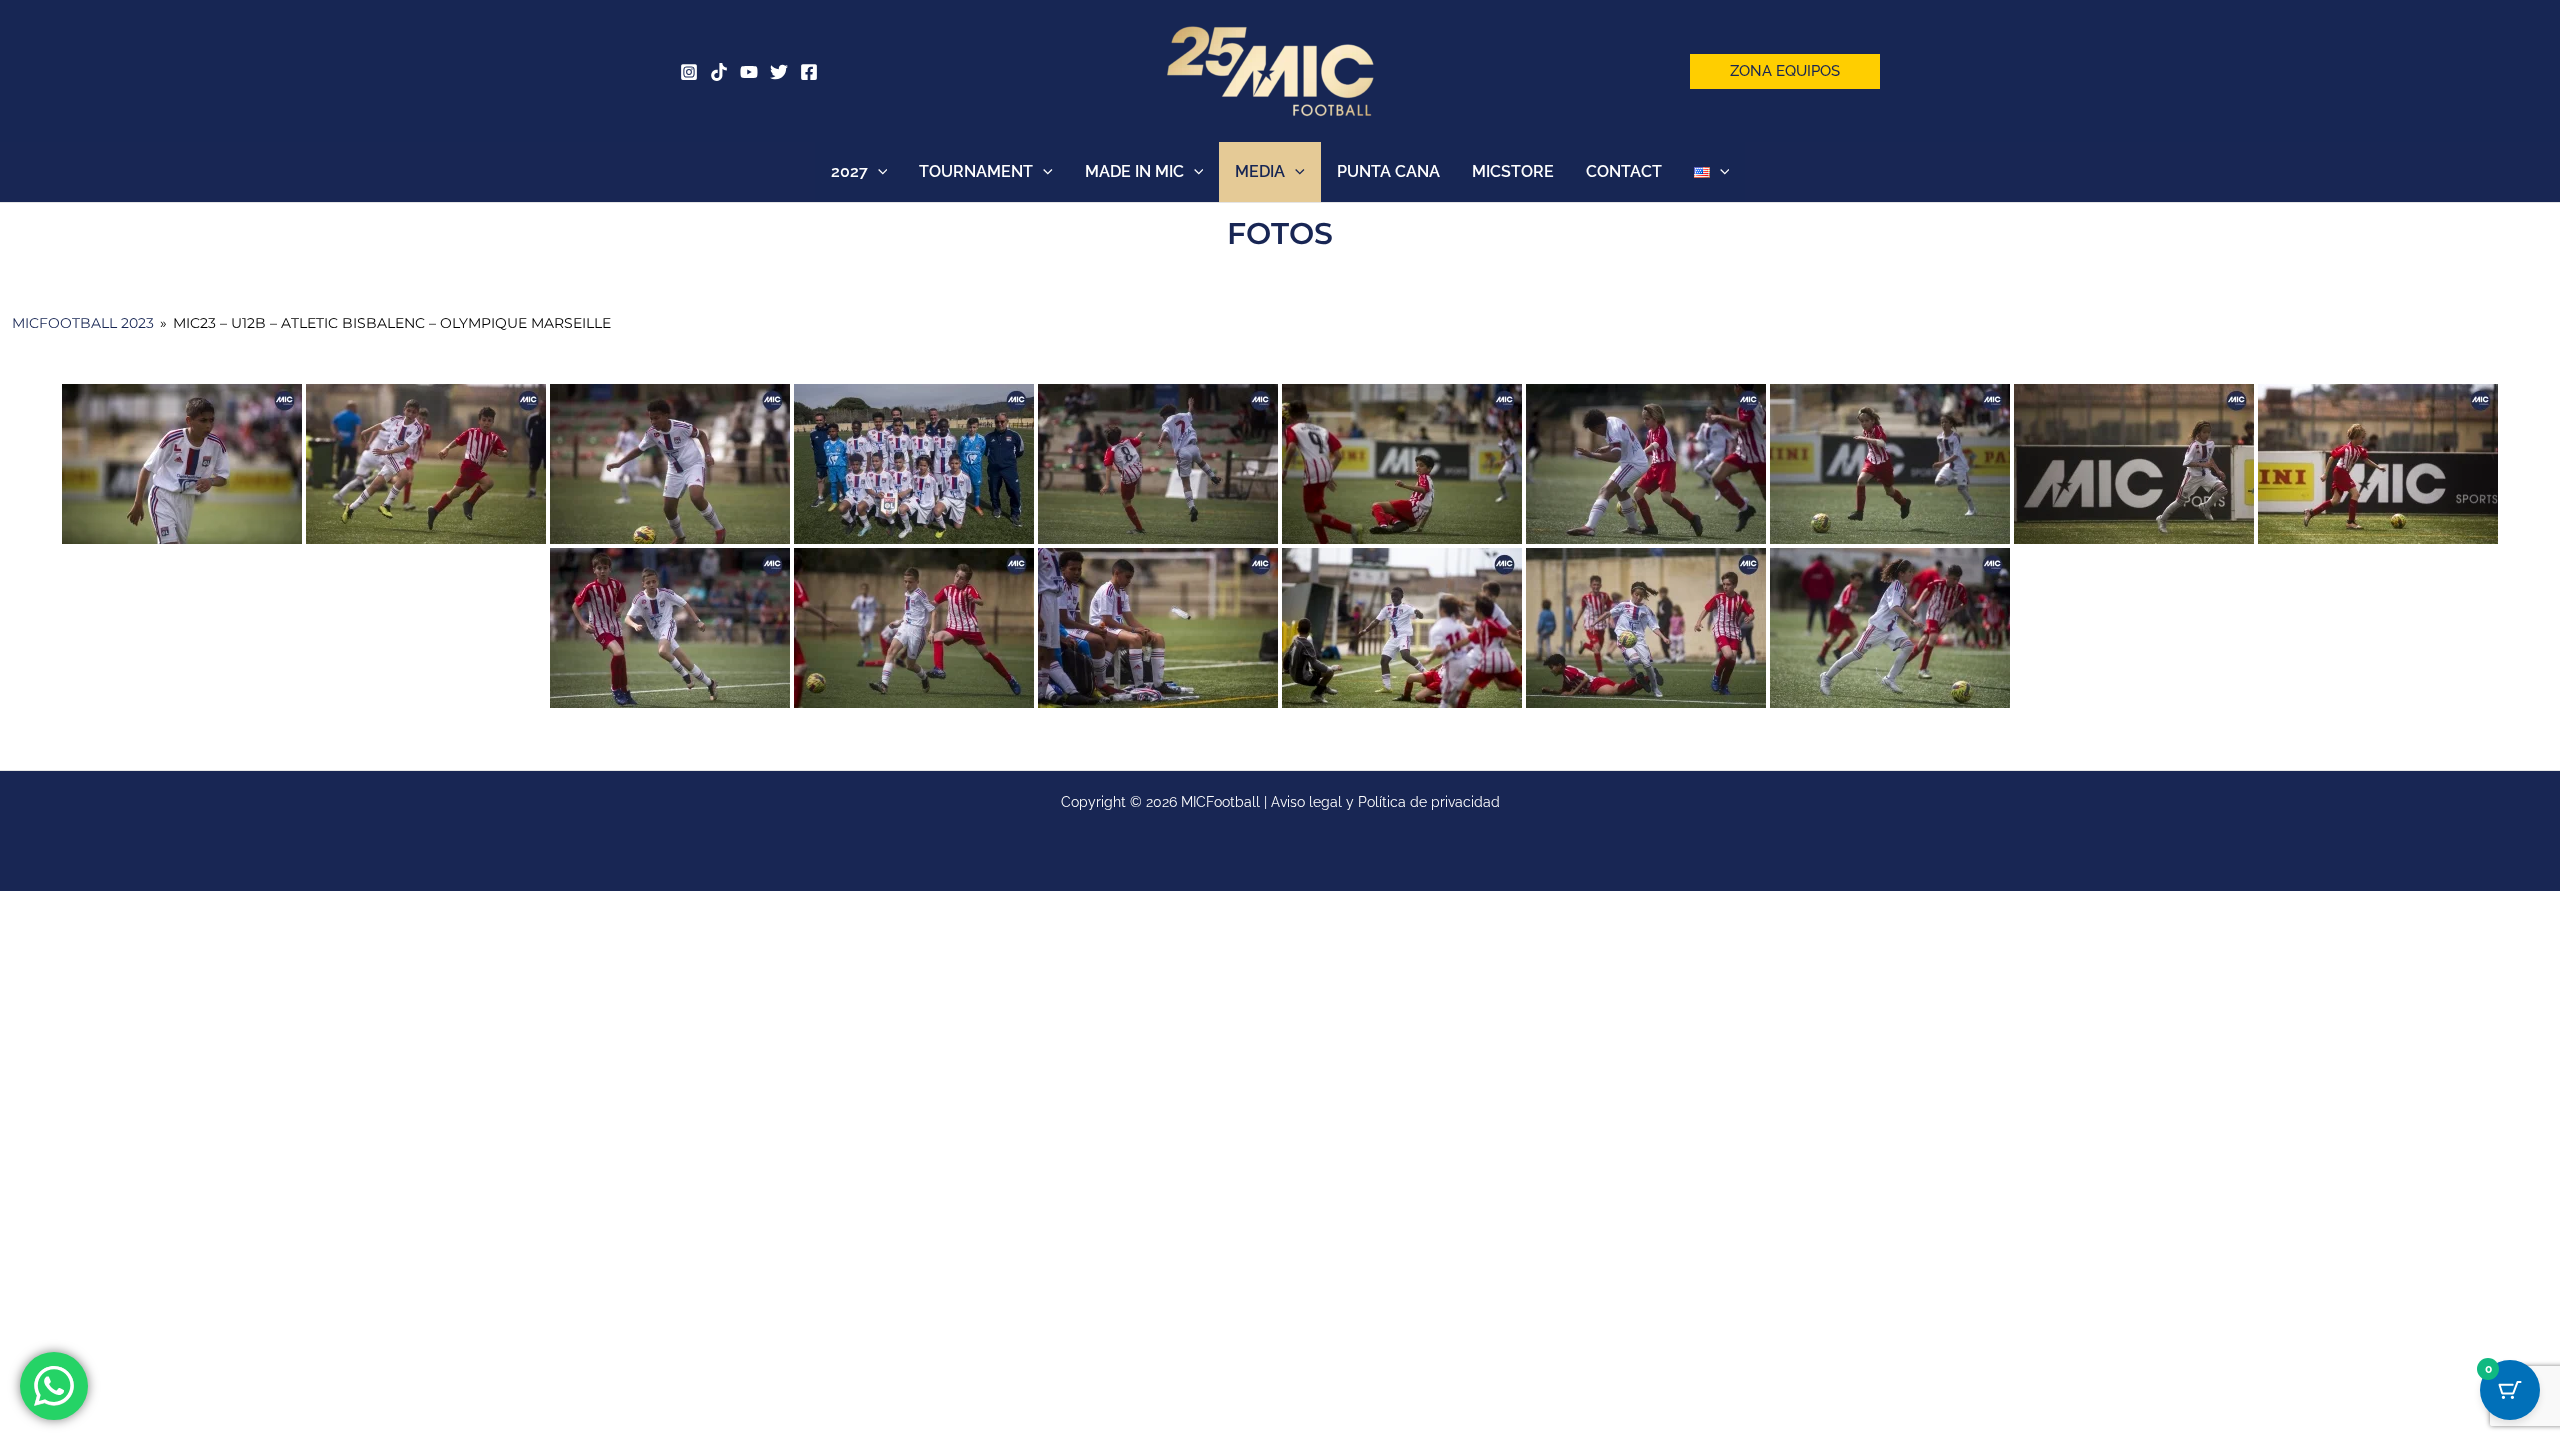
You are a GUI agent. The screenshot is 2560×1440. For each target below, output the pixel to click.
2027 (849, 171)
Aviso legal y (1314, 802)
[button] (1785, 71)
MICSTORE (1513, 171)
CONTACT (1624, 171)
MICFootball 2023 (83, 323)
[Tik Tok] (719, 72)
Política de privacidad (1429, 802)
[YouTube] (749, 72)
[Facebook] (809, 72)
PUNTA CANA (1388, 171)
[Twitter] (779, 72)
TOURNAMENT (976, 171)
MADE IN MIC (1134, 171)
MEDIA (1260, 171)
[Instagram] (689, 72)
